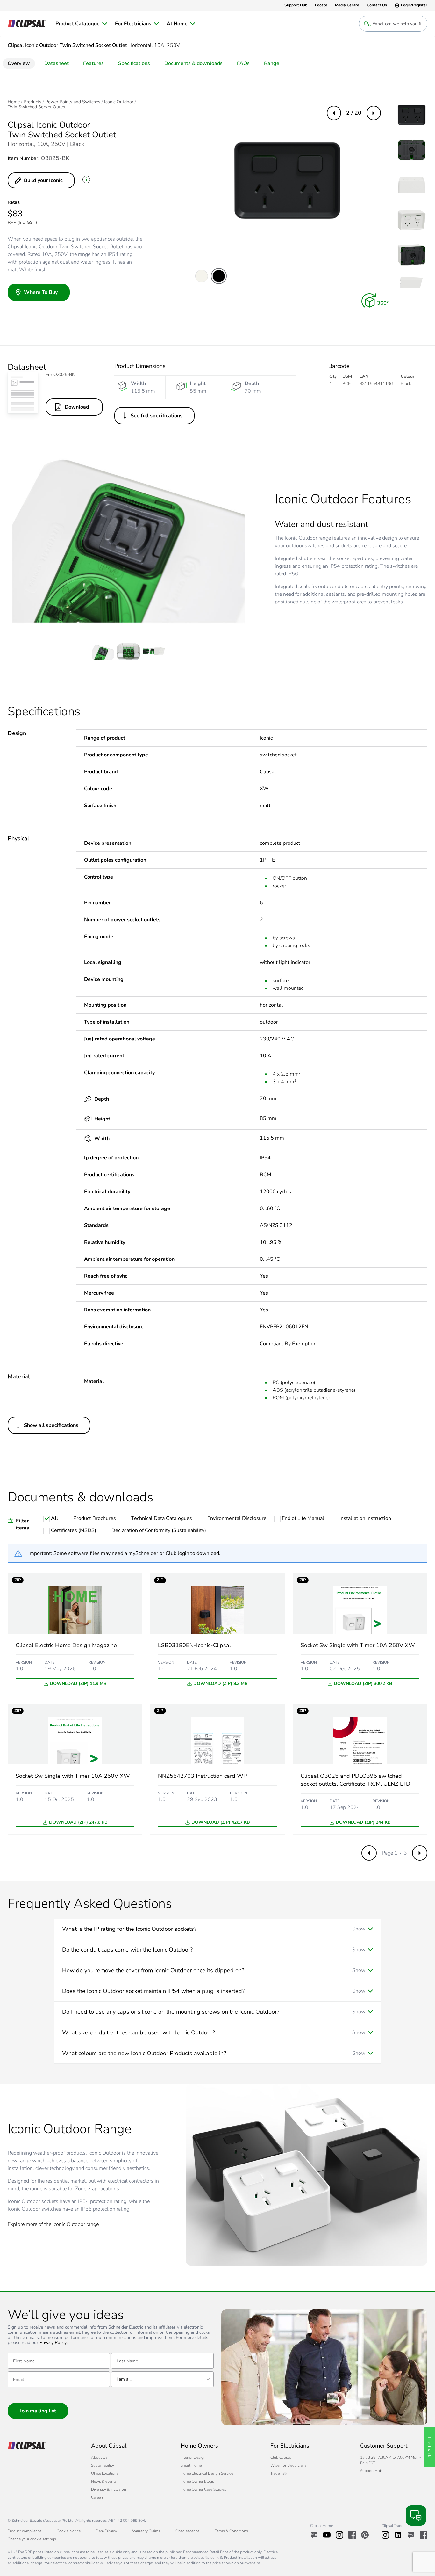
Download (77, 407)
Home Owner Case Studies (203, 2489)
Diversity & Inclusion (109, 2489)
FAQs (243, 63)
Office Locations (105, 2473)
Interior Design (193, 2457)
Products (32, 102)
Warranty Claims (146, 2531)
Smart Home (191, 2465)
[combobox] (162, 2379)
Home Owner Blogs (197, 2481)
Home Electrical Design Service (207, 2473)
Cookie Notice (69, 2531)
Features (93, 63)
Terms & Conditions (231, 2531)
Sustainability (103, 2465)
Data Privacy (106, 2531)
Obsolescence (187, 2531)
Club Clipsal (281, 2457)
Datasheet (57, 63)
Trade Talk (279, 2473)
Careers (97, 2497)
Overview (19, 63)
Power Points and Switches (73, 102)
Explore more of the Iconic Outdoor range (53, 2225)
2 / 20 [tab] (354, 113)
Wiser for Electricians (289, 2465)
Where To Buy (41, 292)
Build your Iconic (43, 180)
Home (14, 102)
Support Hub (371, 2471)
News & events (104, 2481)
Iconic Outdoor (119, 102)
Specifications (134, 63)
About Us (99, 2457)
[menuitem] (81, 24)
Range (272, 63)
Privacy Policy (53, 2343)
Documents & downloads (193, 63)
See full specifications (157, 416)
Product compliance (25, 2531)
